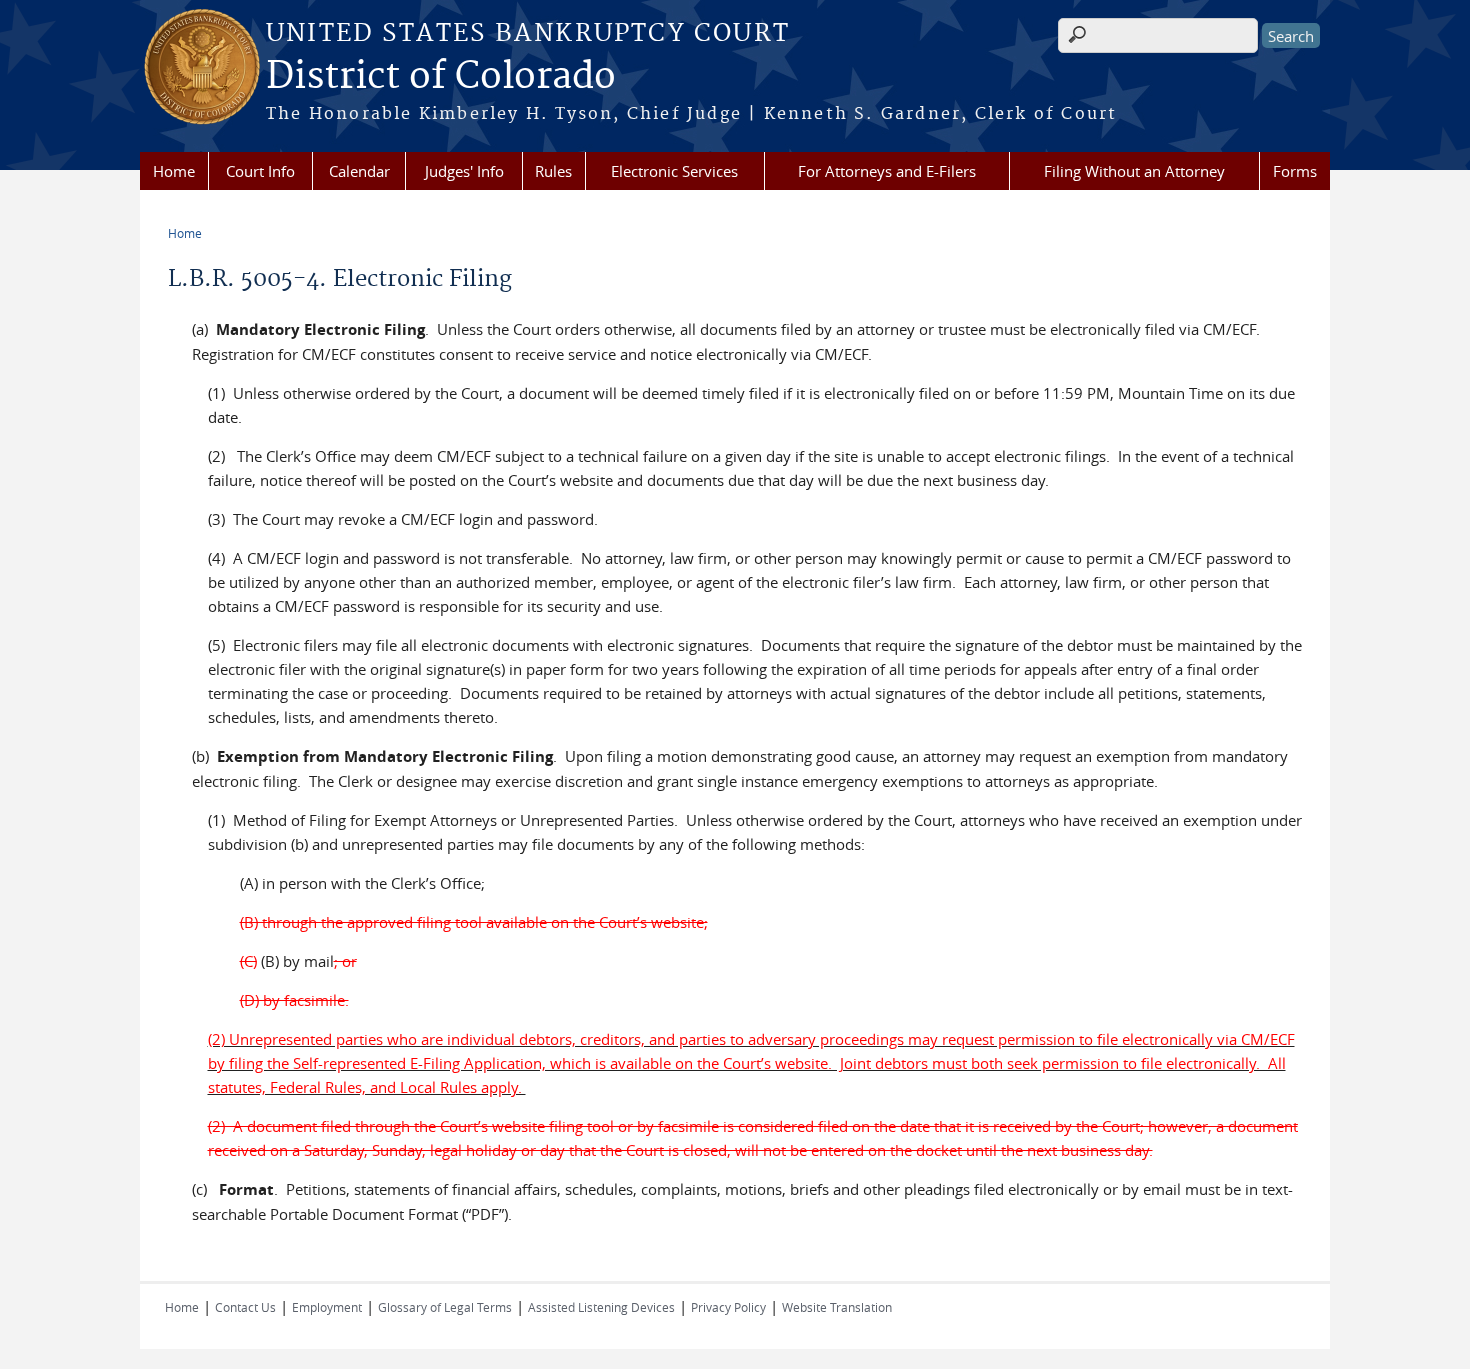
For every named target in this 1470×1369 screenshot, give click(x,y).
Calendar (359, 171)
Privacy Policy (728, 1307)
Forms (1295, 171)
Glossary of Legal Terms (445, 1307)
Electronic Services (674, 171)
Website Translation (837, 1307)
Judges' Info (464, 171)
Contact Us (245, 1307)
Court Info (260, 171)
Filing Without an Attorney (1134, 171)
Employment (327, 1307)
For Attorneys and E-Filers (887, 171)
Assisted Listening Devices (601, 1307)
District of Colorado (441, 77)
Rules (553, 171)
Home (174, 171)
